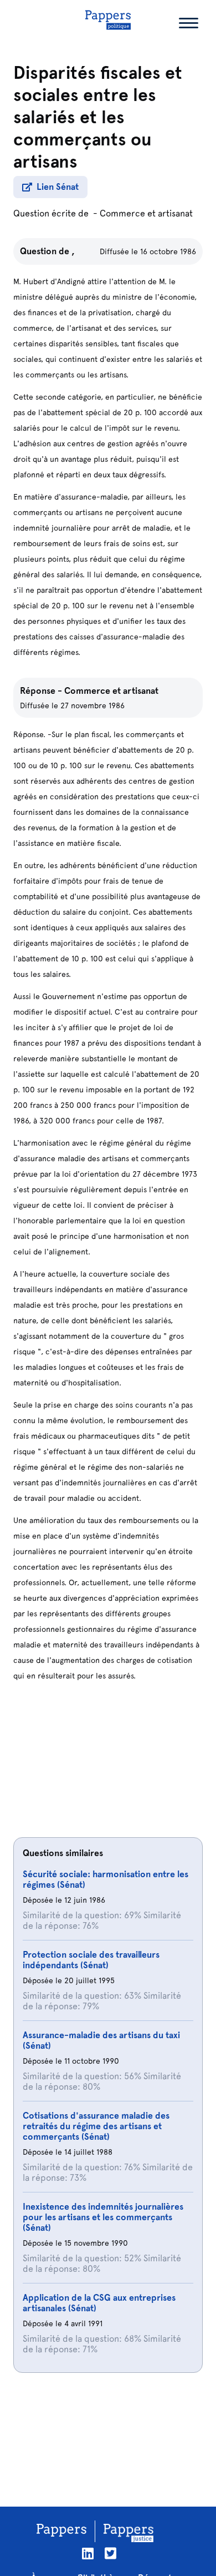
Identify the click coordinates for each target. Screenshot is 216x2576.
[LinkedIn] (88, 2554)
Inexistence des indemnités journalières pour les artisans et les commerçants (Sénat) (103, 2217)
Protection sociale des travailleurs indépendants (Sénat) (91, 1960)
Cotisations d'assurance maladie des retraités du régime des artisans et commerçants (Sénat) (96, 2126)
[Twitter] (110, 2554)
